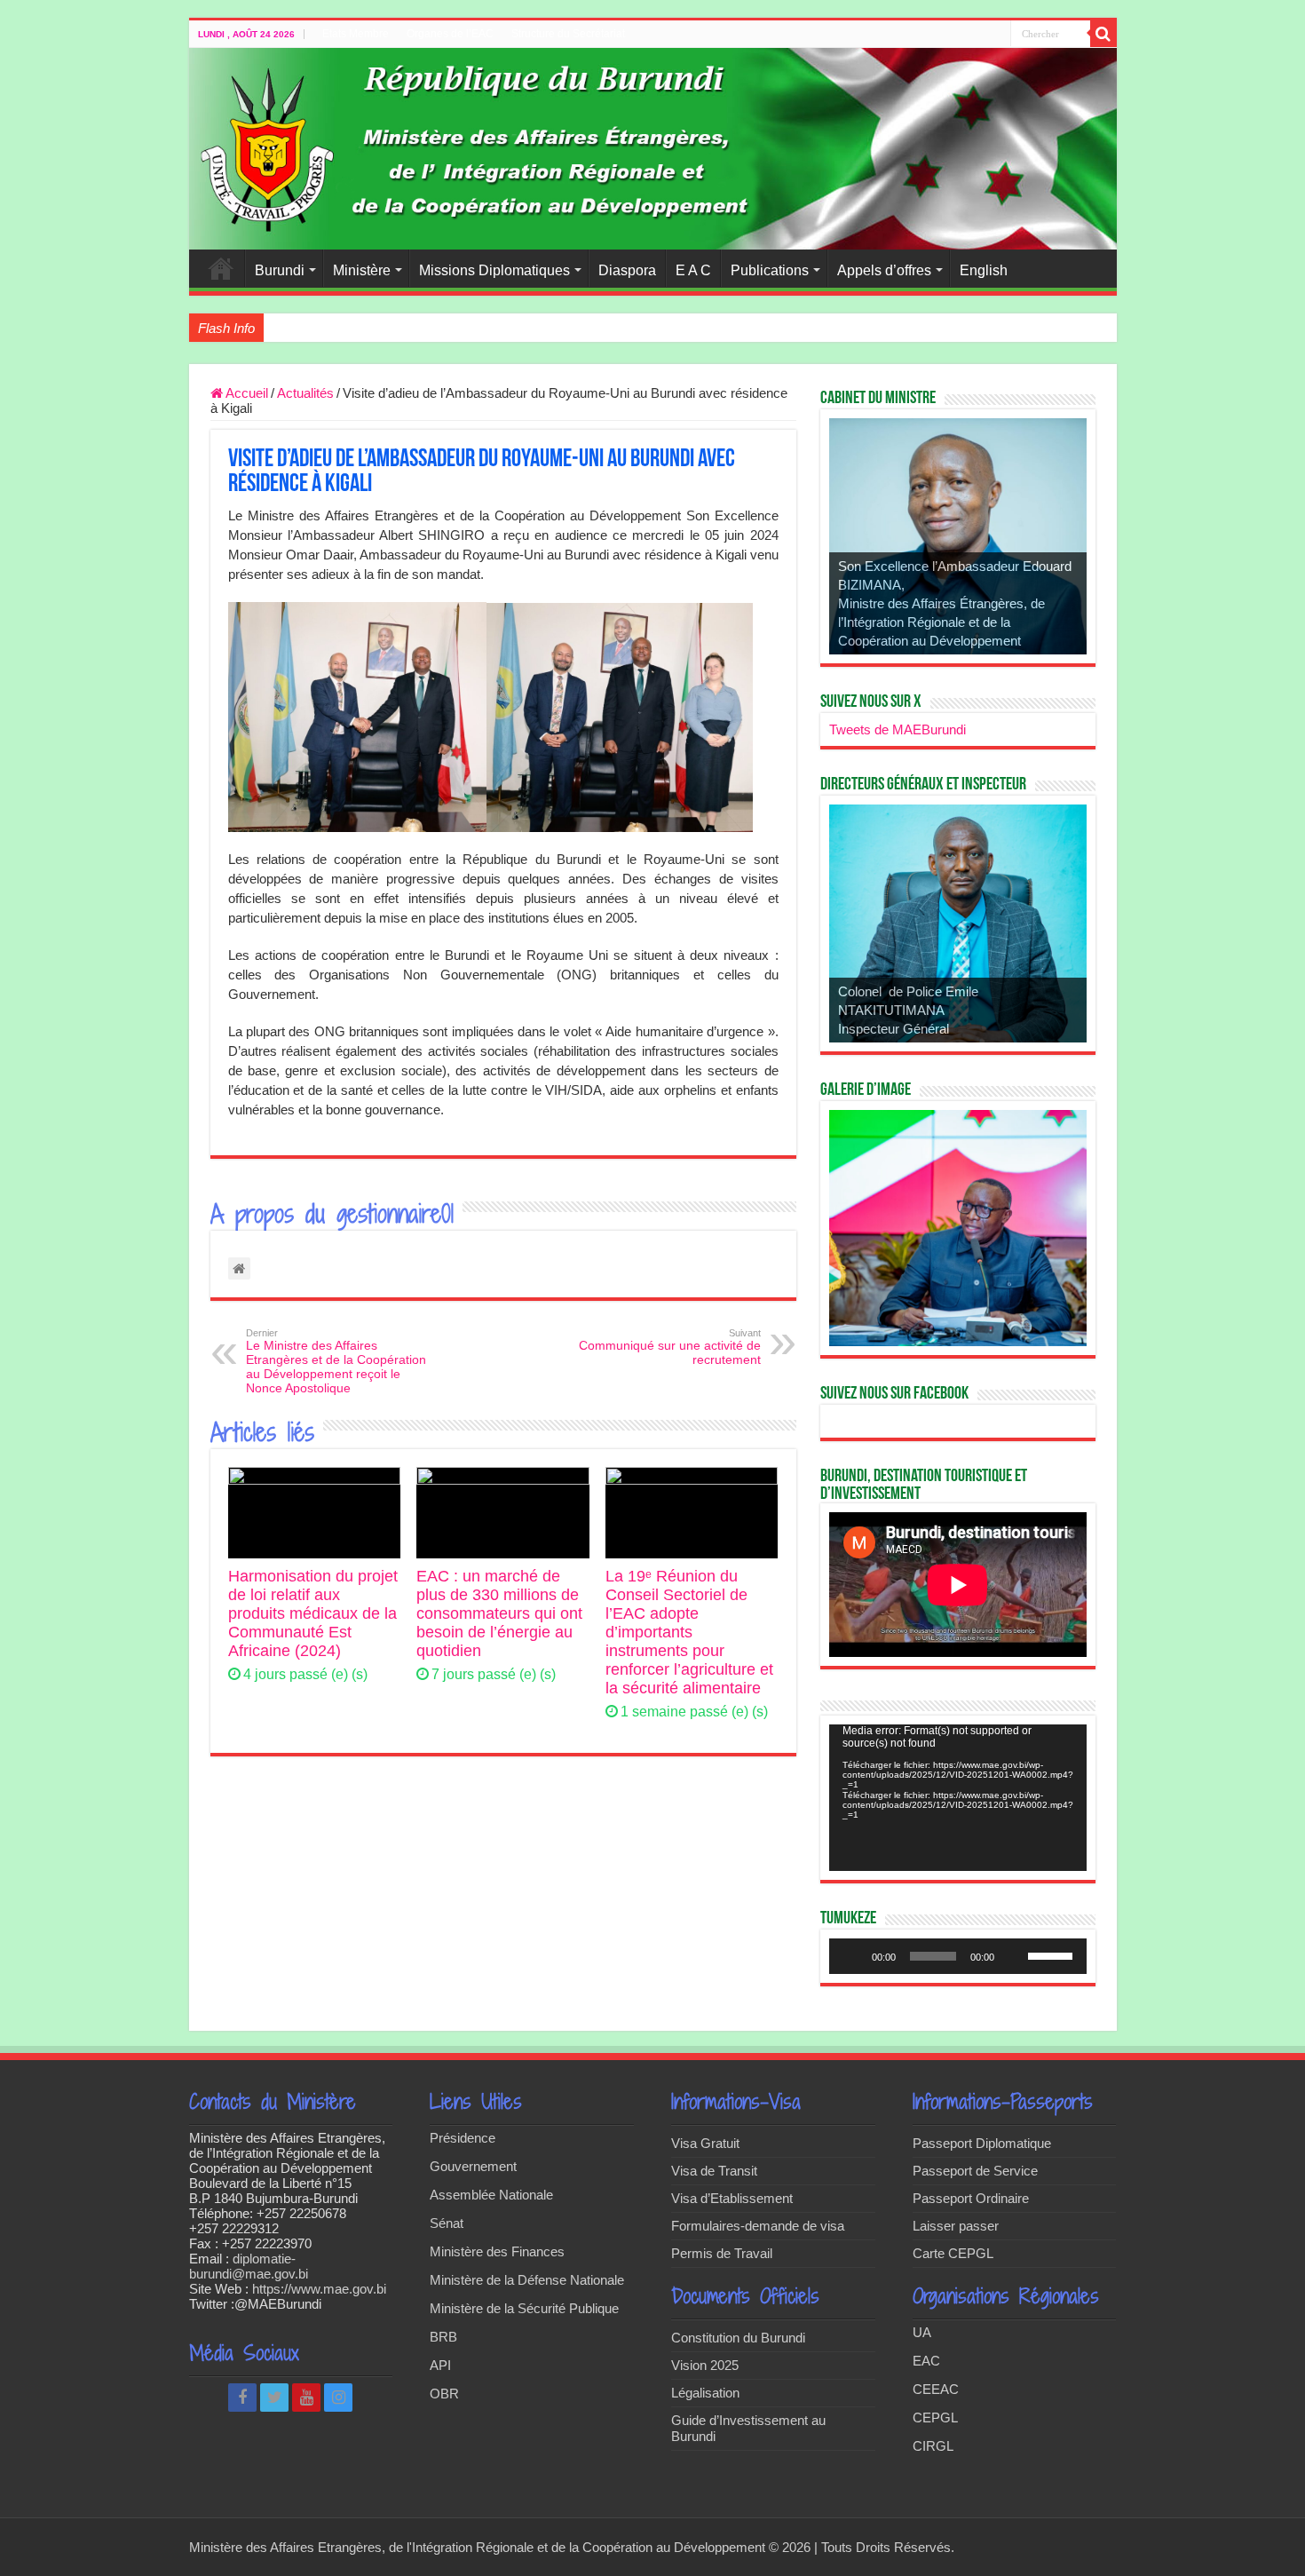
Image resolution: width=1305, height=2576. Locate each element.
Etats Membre (356, 34)
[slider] (1053, 1954)
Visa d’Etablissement (732, 2198)
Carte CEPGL (953, 2253)
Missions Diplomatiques (494, 270)
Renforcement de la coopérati (352, 328)
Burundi (280, 270)
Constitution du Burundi (738, 2338)
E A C (693, 270)
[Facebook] (242, 2398)
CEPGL (935, 2417)
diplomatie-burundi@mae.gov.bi (249, 2266)
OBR (444, 2394)
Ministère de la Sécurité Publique (524, 2308)
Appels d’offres (884, 270)
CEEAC (936, 2389)
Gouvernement (473, 2166)
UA (922, 2332)
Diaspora (627, 270)
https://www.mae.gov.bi (319, 2289)
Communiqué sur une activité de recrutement (670, 1347)
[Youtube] (306, 2398)
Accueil (221, 268)
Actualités (305, 393)
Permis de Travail (722, 2253)
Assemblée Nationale (491, 2195)
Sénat (447, 2223)
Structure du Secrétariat (568, 34)
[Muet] (1014, 1956)
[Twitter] (274, 2398)
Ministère (362, 270)
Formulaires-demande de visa (758, 2226)
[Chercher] (1103, 34)
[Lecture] (852, 1956)
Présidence (463, 2138)
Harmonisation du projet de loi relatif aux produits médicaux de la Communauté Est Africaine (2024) (313, 1613)
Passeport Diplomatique (982, 2143)
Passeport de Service (975, 2171)
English (984, 270)
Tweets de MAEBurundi (898, 729)
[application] (958, 1798)
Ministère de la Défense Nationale (527, 2280)
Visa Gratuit (705, 2143)
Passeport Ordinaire (971, 2198)
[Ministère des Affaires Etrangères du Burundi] (653, 149)
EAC (926, 2361)
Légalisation (705, 2393)
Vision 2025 (705, 2365)
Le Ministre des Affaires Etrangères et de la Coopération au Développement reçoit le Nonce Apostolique (336, 1361)
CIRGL (933, 2446)
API (440, 2365)
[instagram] (338, 2398)
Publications (770, 270)
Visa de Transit (714, 2171)
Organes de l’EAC (450, 34)
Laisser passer (956, 2226)
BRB (443, 2337)
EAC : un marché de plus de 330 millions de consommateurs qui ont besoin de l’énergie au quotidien (499, 1613)
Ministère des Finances (497, 2251)
